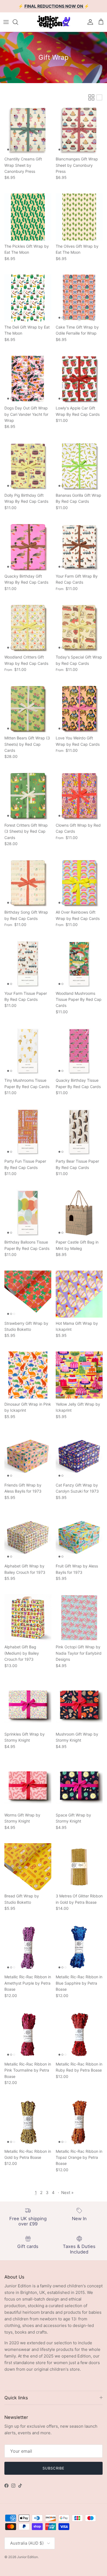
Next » (67, 2193)
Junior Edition (27, 2557)
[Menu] (6, 22)
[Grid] (91, 97)
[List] (99, 97)
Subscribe (53, 2468)
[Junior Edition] (54, 22)
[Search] (18, 22)
